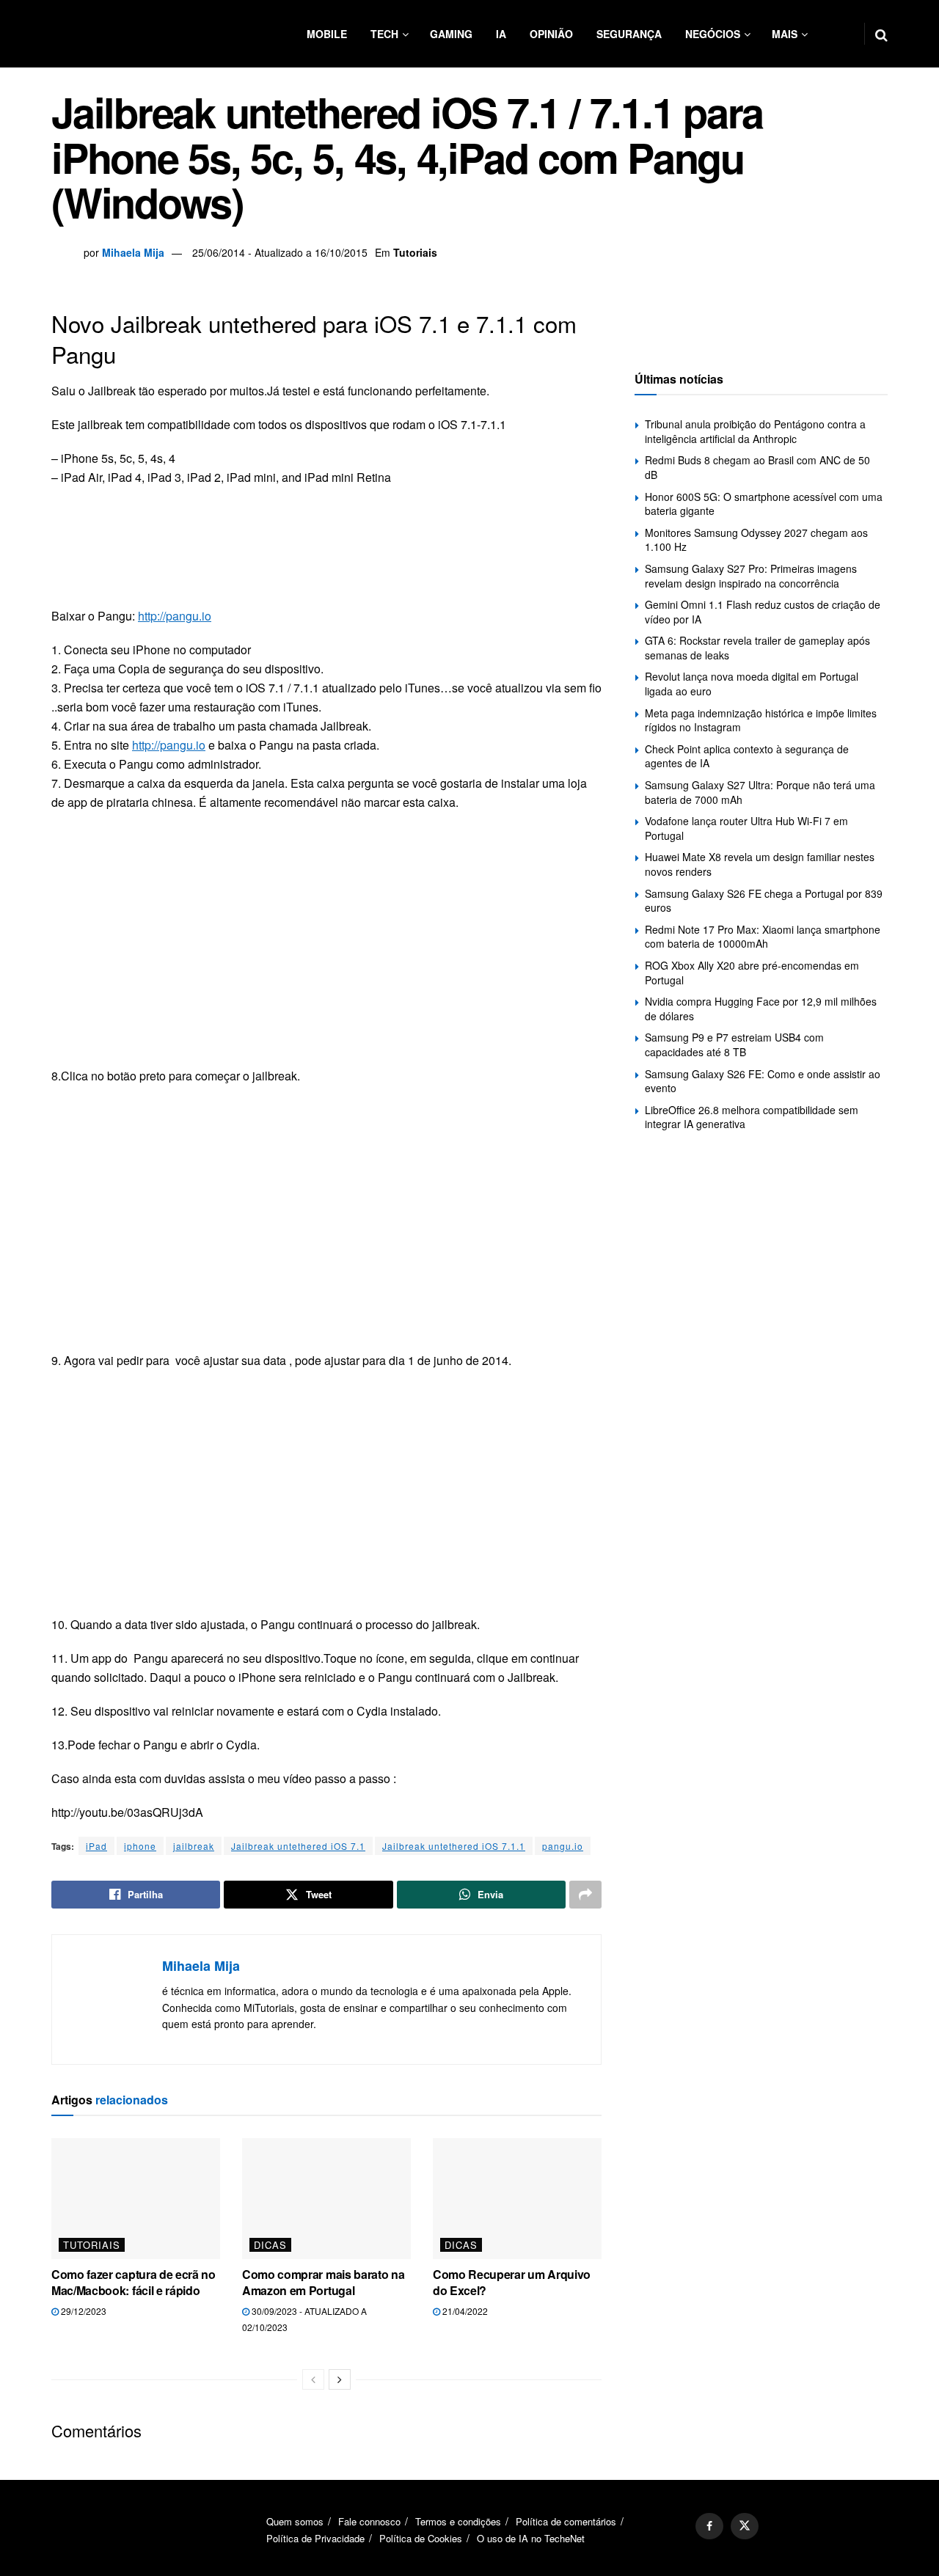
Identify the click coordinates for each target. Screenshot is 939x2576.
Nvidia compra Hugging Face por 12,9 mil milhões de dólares (761, 1009)
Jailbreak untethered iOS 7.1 (298, 1846)
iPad (96, 1846)
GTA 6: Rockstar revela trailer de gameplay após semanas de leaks (757, 648)
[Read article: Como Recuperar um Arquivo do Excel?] (517, 2198)
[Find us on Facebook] (709, 2526)
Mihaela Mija (133, 252)
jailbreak (194, 1846)
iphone (140, 1846)
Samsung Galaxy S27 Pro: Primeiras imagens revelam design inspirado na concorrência (751, 576)
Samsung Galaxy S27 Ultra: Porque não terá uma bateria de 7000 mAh (760, 792)
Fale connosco (369, 2521)
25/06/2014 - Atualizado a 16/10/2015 (280, 252)
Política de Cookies (421, 2538)
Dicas (270, 2245)
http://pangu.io (175, 616)
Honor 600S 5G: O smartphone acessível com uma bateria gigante (764, 504)
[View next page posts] (340, 2379)
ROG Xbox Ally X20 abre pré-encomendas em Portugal (752, 973)
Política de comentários (566, 2521)
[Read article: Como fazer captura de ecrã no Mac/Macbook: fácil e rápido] (136, 2198)
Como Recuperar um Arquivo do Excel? (512, 2282)
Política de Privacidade (315, 2538)
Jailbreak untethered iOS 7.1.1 (454, 1846)
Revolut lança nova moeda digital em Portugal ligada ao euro (752, 684)
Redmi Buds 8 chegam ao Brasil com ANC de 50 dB (757, 467)
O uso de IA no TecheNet (531, 2538)
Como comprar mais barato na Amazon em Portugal (323, 2282)
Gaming (451, 34)
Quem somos (295, 2521)
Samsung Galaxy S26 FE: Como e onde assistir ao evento (763, 1081)
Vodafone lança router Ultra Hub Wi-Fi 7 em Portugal (746, 828)
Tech (384, 34)
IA (501, 34)
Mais (785, 34)
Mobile (327, 34)
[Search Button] (881, 34)
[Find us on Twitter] (745, 2526)
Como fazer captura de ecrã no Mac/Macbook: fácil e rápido (134, 2282)
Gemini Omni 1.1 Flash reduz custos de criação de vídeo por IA (763, 612)
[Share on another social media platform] (585, 1895)
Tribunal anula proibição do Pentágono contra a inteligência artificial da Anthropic (755, 431)
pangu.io (563, 1846)
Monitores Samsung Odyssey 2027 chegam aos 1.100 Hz (756, 540)
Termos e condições (458, 2521)
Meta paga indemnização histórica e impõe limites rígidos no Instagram (761, 720)
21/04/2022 (464, 2311)
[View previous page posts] (313, 2379)
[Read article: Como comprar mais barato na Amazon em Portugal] (326, 2198)
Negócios (713, 34)
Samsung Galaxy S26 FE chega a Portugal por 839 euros (764, 901)
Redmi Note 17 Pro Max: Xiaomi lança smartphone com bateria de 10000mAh (763, 937)
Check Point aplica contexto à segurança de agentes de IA (747, 756)
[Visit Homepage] (139, 34)
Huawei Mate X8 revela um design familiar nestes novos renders (760, 864)
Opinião (551, 34)
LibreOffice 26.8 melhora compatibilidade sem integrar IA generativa (752, 1117)
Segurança (629, 34)
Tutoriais (415, 252)
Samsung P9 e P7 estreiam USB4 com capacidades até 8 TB (734, 1044)
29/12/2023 (83, 2311)
